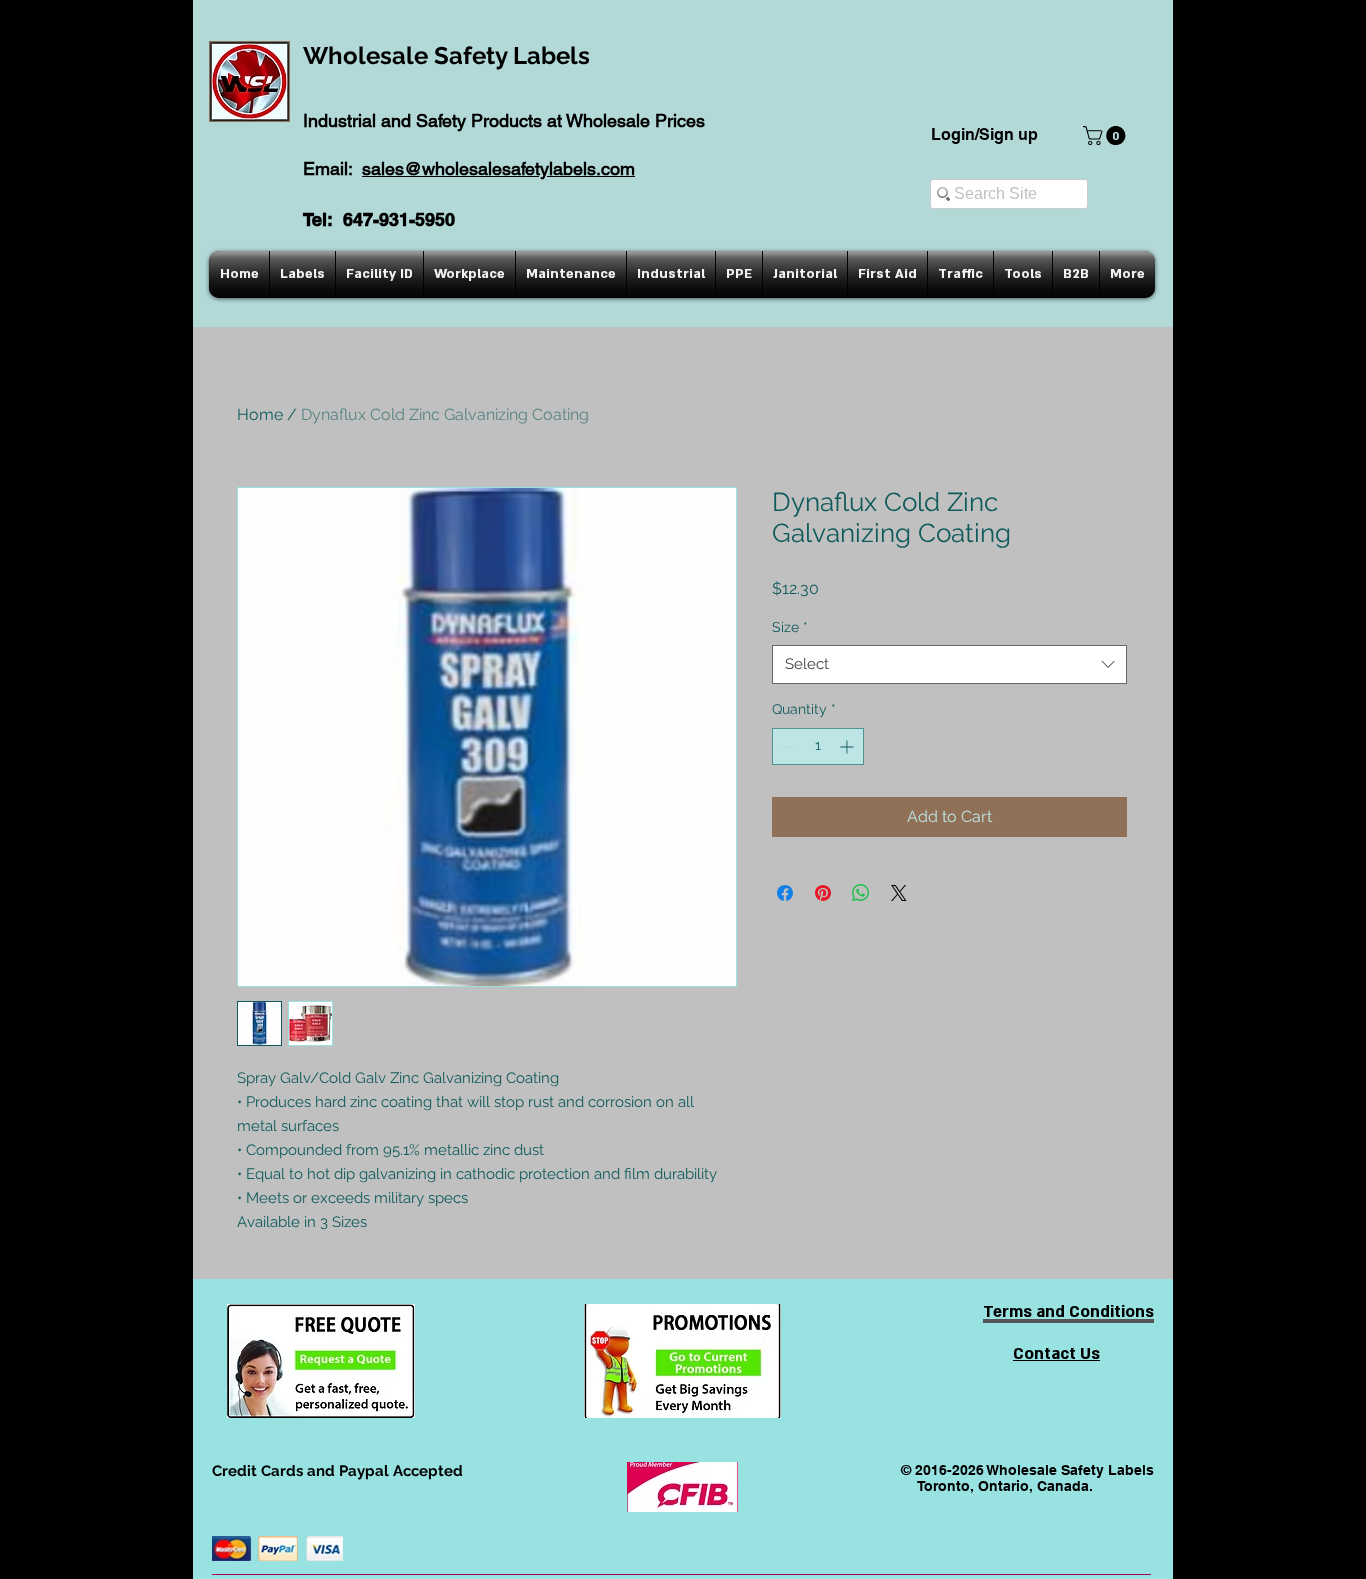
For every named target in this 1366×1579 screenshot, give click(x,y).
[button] (1106, 135)
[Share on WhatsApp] (861, 893)
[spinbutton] (818, 746)
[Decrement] (787, 746)
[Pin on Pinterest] (823, 893)
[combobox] (949, 664)
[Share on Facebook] (785, 893)
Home (260, 414)
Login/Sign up (984, 134)
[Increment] (848, 746)
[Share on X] (899, 893)
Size (790, 627)
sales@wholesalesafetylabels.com (498, 168)
